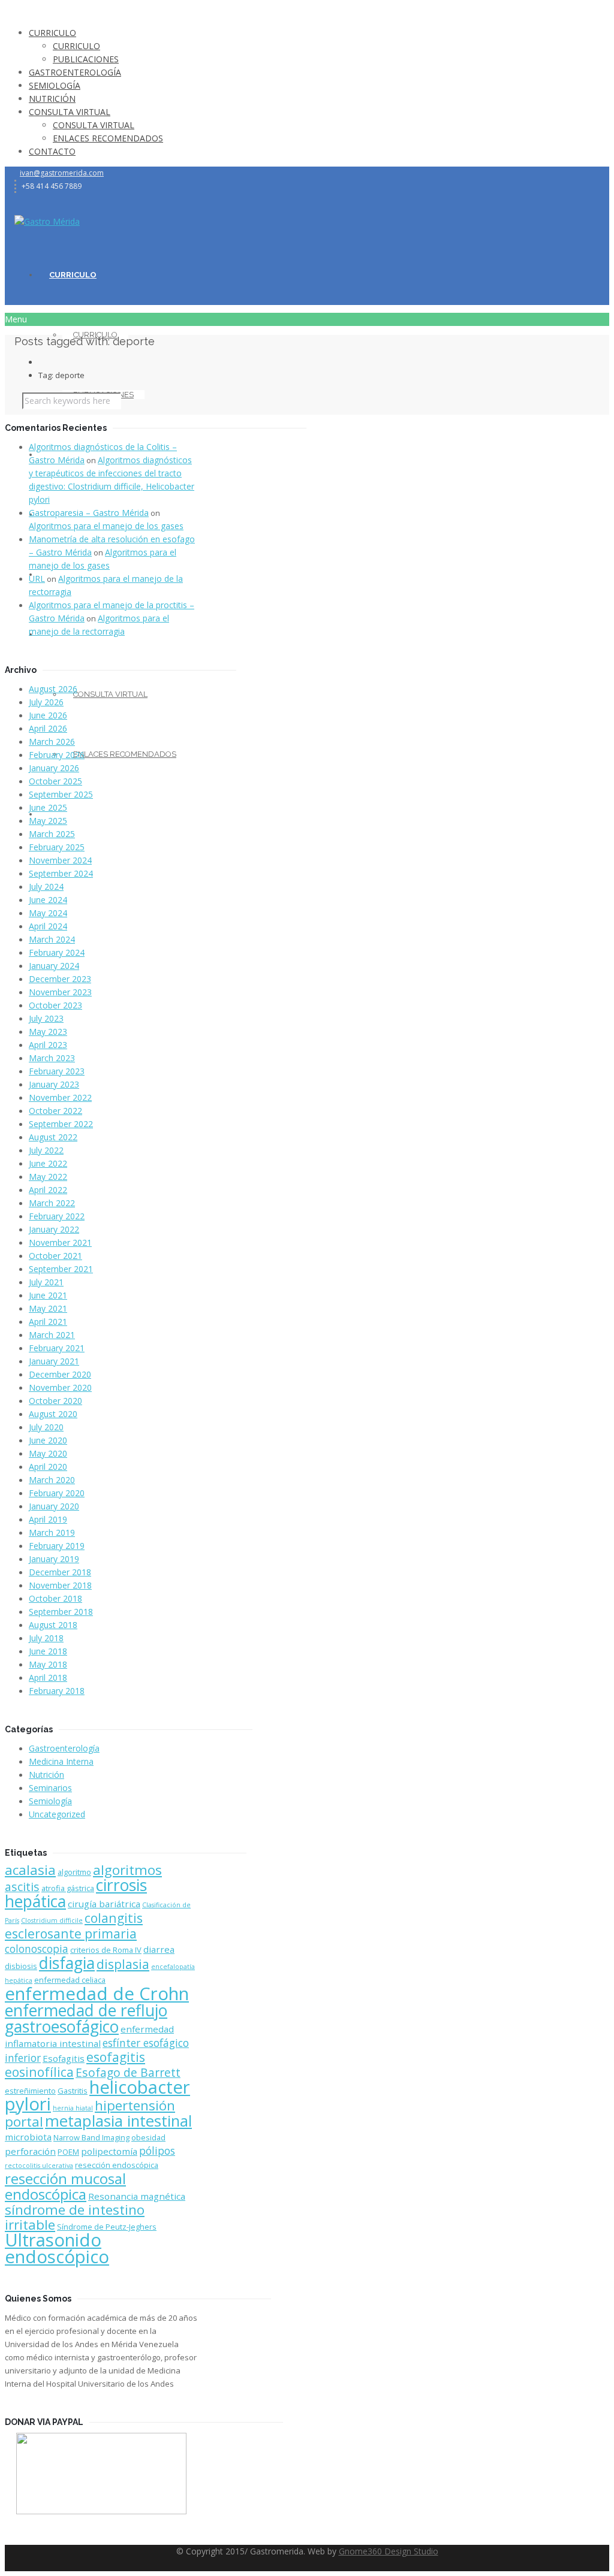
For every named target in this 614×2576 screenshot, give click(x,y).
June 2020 (48, 1440)
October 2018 (55, 1598)
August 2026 (53, 689)
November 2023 (60, 992)
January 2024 (54, 966)
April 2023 (48, 1045)
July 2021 (46, 1282)
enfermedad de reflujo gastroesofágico (86, 2018)
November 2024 (60, 860)
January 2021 (54, 1361)
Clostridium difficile (52, 1920)
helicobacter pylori (97, 2095)
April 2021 (48, 1322)
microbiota (28, 2137)
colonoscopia (37, 1949)
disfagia (67, 1963)
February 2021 (57, 1348)
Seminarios (50, 1788)
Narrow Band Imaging (91, 2137)
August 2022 (53, 1137)
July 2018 (46, 1638)
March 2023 (52, 1058)
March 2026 (52, 742)
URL (37, 579)
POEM (68, 2152)
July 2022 (46, 1150)
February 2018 (57, 1691)
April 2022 (48, 1190)
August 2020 (53, 1414)
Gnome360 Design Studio (389, 2551)
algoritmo (74, 1872)
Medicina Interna (61, 1761)
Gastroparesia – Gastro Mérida (89, 513)
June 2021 (48, 1295)
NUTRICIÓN (52, 99)
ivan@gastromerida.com (62, 173)
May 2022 (48, 1177)
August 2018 (53, 1625)
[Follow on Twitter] (18, 199)
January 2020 (54, 1506)
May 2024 (48, 913)
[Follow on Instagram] (31, 199)
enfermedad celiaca (70, 1980)
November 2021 (60, 1242)
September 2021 (61, 1269)
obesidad (148, 2137)
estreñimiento (30, 2091)
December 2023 (60, 979)
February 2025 (57, 847)
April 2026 (48, 728)
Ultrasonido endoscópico (57, 2248)
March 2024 (52, 939)
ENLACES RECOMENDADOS (108, 138)
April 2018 (48, 1677)
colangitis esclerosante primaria (74, 1926)
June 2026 (48, 715)
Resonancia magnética (137, 2196)
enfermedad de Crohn (97, 1994)
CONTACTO (52, 151)
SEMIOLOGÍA (55, 85)
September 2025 (61, 794)
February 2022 (57, 1216)
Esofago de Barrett (128, 2072)
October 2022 (55, 1111)
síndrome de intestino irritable (75, 2217)
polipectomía (109, 2151)
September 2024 (61, 873)
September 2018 (61, 1612)
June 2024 (48, 900)
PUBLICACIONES (86, 59)
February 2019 (57, 1546)
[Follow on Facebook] (24, 199)
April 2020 (48, 1467)
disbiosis (21, 1966)
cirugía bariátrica (104, 1904)
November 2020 (60, 1387)
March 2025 (52, 834)
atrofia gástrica (68, 1888)
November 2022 (60, 1097)
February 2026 (57, 755)
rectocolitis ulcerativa (39, 2166)
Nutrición (46, 1775)
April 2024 (48, 926)
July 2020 (46, 1427)
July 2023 (46, 1018)
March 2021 (52, 1335)
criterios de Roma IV (106, 1950)
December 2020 (60, 1374)
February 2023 (57, 1071)
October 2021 (55, 1256)
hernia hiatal (73, 2108)
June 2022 (48, 1163)
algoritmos (127, 1870)
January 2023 (54, 1084)
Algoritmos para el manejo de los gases (106, 526)
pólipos (157, 2151)
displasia (123, 1964)
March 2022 (52, 1203)
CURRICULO (52, 33)
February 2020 (57, 1493)
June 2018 (48, 1651)
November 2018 (60, 1585)
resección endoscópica (117, 2165)
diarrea (159, 1949)
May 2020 (48, 1453)
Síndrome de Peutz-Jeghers (107, 2227)
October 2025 (55, 781)
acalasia (30, 1870)
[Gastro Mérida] (47, 221)
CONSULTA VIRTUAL (70, 112)
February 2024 (57, 952)
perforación (30, 2151)
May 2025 (48, 821)
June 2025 (48, 807)
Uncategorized (57, 1814)
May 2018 (48, 1664)
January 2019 (54, 1559)
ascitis (22, 1887)
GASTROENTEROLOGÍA (75, 72)
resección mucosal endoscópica (65, 2186)
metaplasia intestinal (118, 2121)
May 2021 (48, 1308)
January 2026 (54, 768)
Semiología (50, 1801)
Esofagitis (64, 2058)
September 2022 (61, 1124)
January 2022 (54, 1229)
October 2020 (55, 1401)
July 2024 (46, 887)
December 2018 (60, 1572)
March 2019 (52, 1532)
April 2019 (48, 1519)
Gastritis (73, 2091)
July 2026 (46, 702)
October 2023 (55, 1005)
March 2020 (52, 1480)
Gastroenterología (64, 1748)
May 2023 (48, 1032)
